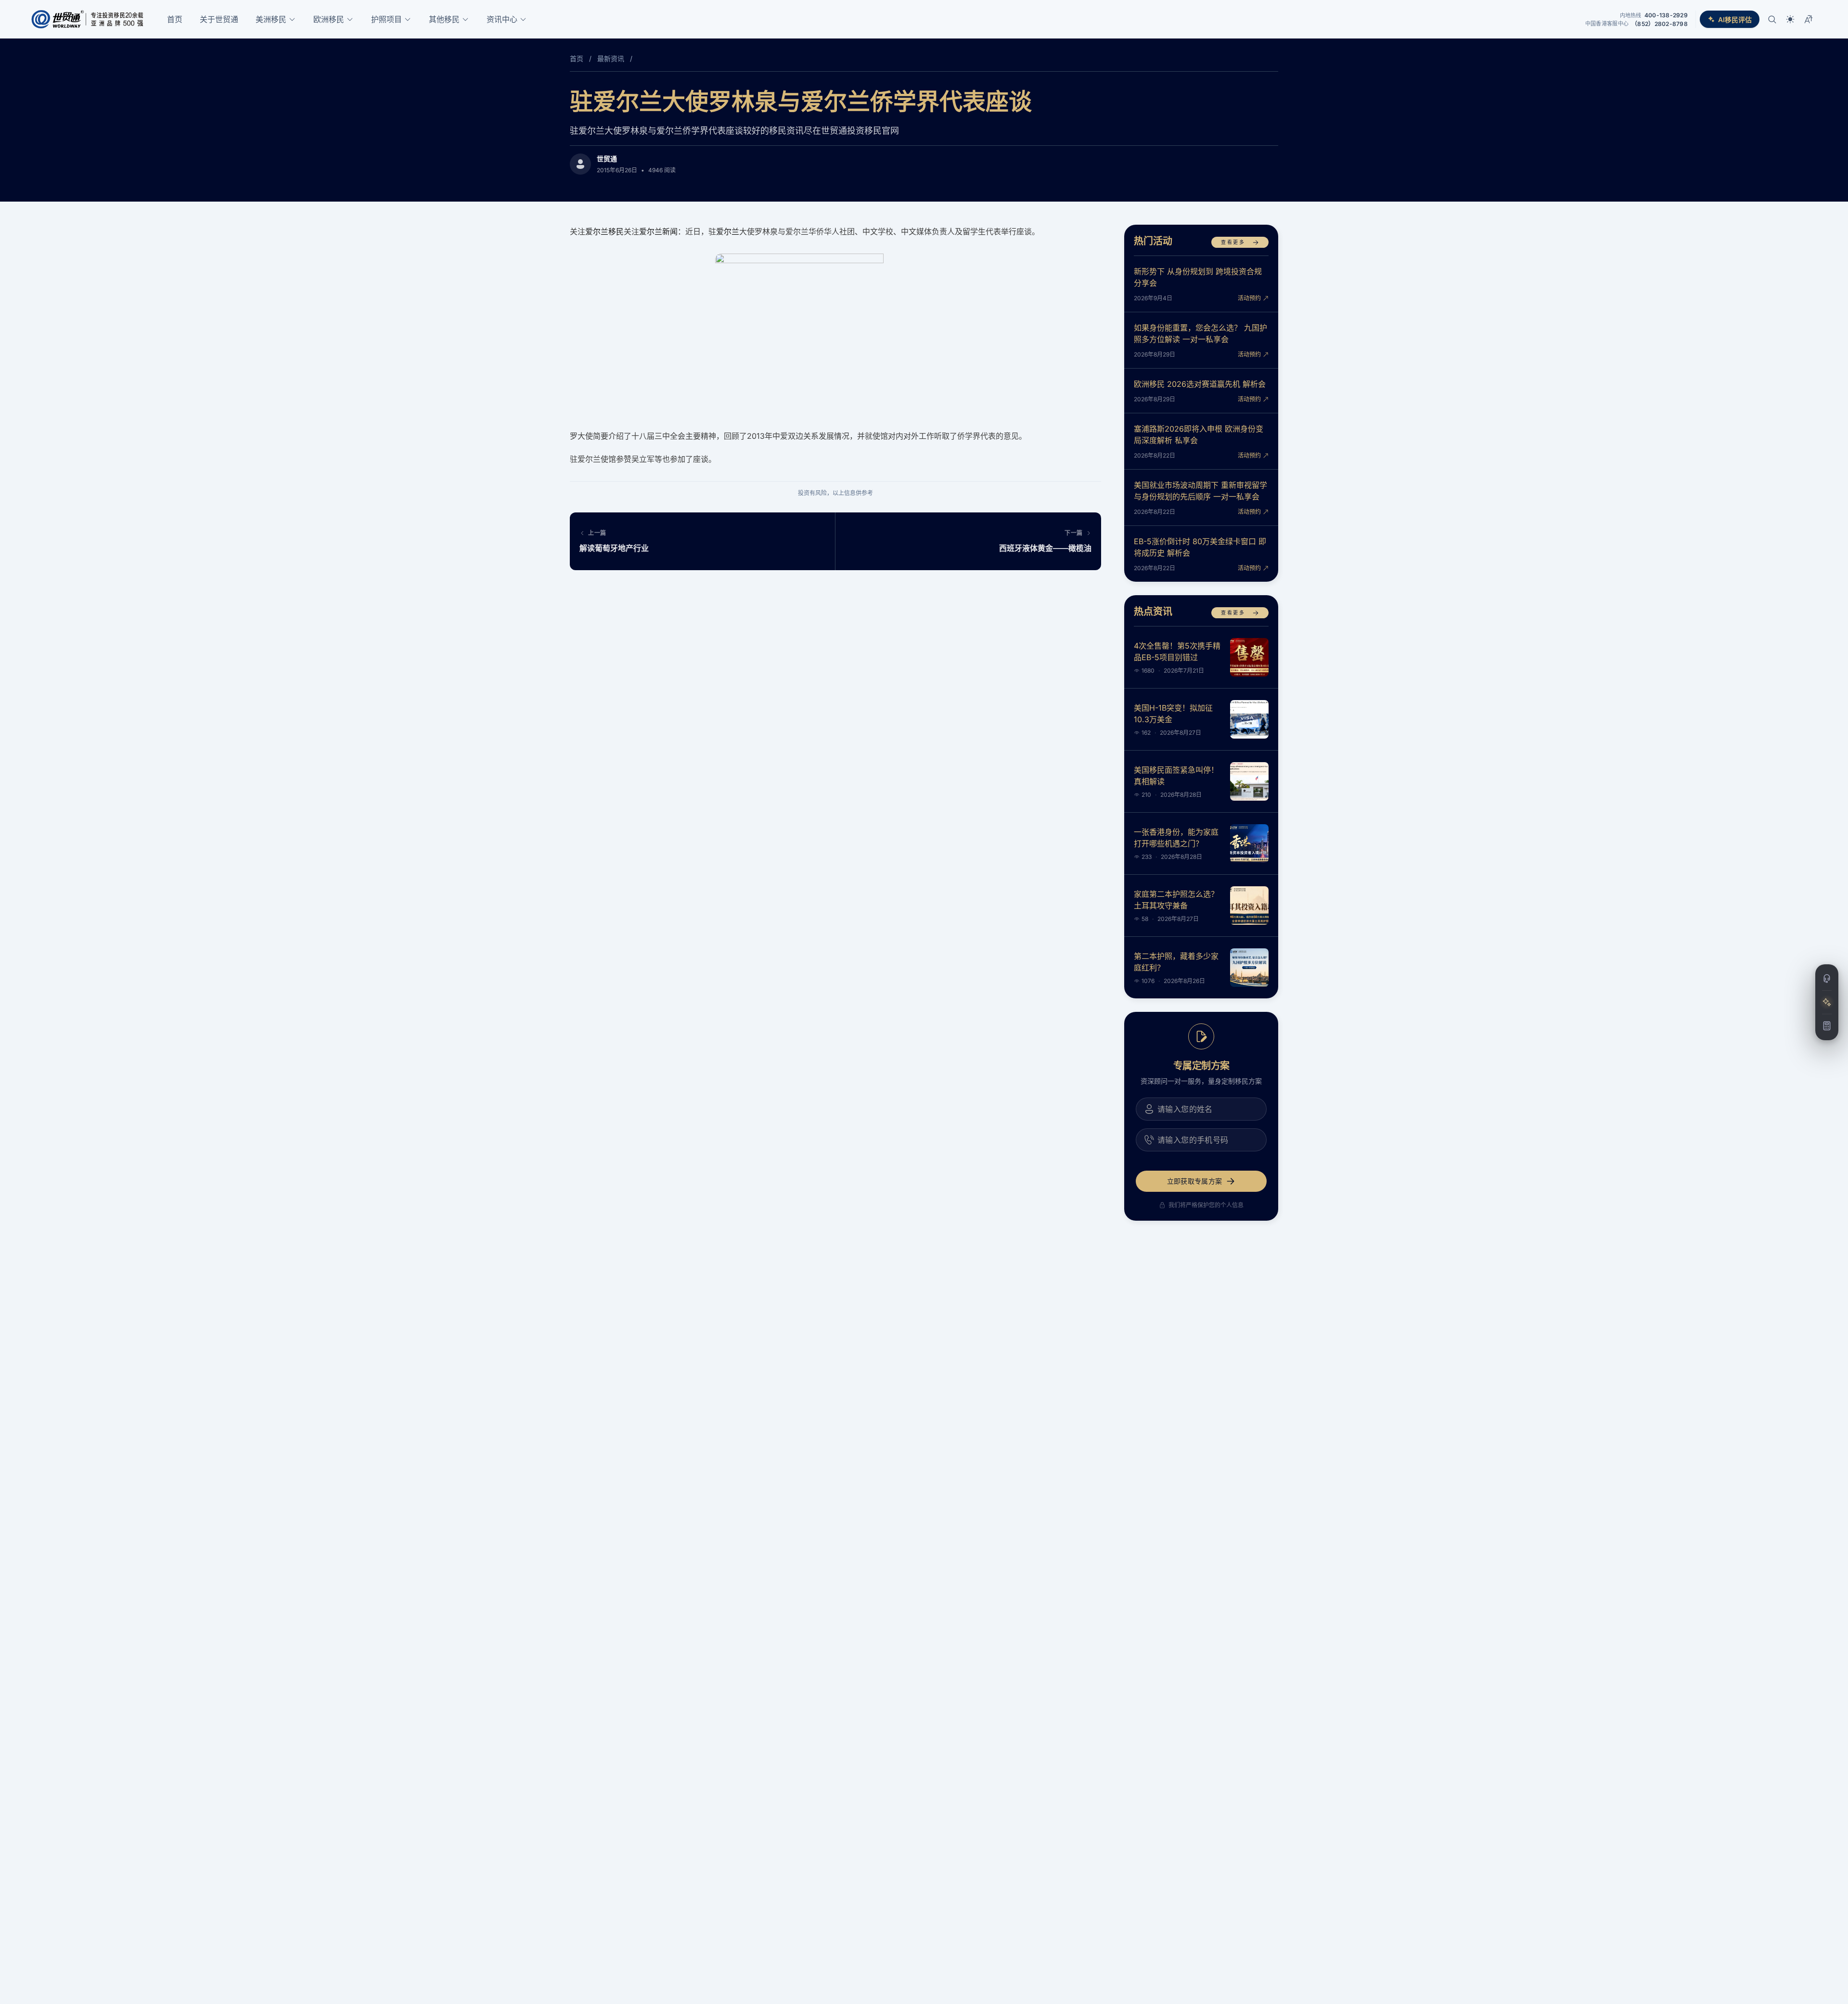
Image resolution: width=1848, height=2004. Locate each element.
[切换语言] (1809, 19)
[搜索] (1772, 19)
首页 (175, 19)
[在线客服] (1827, 979)
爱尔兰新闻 (658, 231)
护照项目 (386, 19)
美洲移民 (271, 19)
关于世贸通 (219, 19)
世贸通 (607, 159)
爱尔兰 (728, 231)
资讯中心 (502, 19)
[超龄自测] (1827, 1026)
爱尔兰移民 (604, 231)
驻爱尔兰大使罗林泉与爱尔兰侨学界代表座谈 (801, 101)
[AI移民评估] (1827, 1002)
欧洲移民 (329, 19)
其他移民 (444, 19)
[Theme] (1790, 19)
